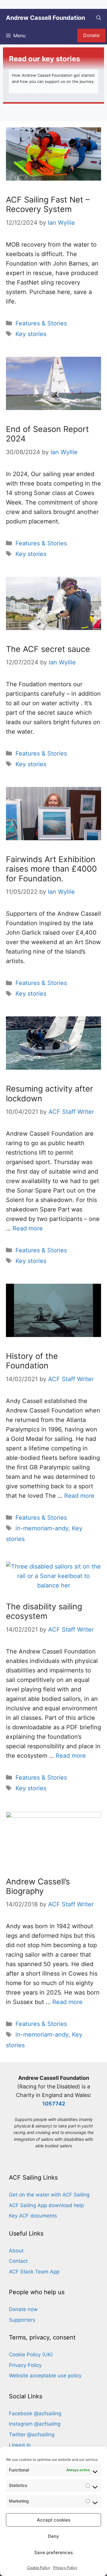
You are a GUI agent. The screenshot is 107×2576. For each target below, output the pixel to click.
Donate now (23, 2309)
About (16, 2251)
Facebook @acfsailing (35, 2413)
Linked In (20, 2445)
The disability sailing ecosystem (44, 1611)
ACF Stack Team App (34, 2272)
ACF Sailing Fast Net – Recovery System (48, 204)
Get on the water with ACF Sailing (49, 2195)
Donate (91, 35)
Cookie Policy (39, 2568)
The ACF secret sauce (48, 649)
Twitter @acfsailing (32, 2434)
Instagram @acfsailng (35, 2424)
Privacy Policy (65, 2568)
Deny (53, 2536)
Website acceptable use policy (45, 2376)
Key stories (31, 334)
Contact (18, 2261)
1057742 (54, 2104)
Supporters (22, 2320)
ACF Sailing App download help (46, 2205)
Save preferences (53, 2552)
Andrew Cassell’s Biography (38, 1886)
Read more (28, 1228)
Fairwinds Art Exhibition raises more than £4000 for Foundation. (51, 869)
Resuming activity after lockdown (49, 1093)
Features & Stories (41, 323)
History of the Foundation (32, 1361)
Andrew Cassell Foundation (45, 18)
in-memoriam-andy (42, 1528)
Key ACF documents (33, 2216)
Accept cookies (54, 2520)
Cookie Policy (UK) (31, 2355)
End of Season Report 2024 (47, 434)
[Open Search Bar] (99, 18)
